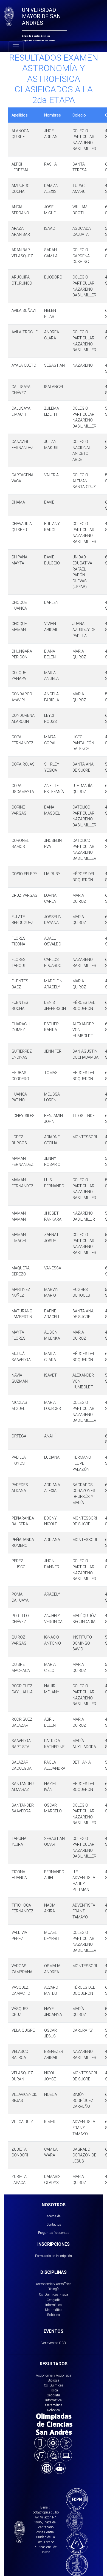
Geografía (54, 2300)
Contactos (54, 2224)
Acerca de (54, 2216)
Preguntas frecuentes (54, 2233)
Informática (54, 2305)
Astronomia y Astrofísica (54, 2375)
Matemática (54, 2310)
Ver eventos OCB (54, 2343)
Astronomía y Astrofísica (54, 2284)
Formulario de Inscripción (54, 2256)
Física (64, 2294)
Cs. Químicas (49, 2294)
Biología (54, 2289)
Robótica (54, 2315)
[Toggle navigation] (16, 47)
